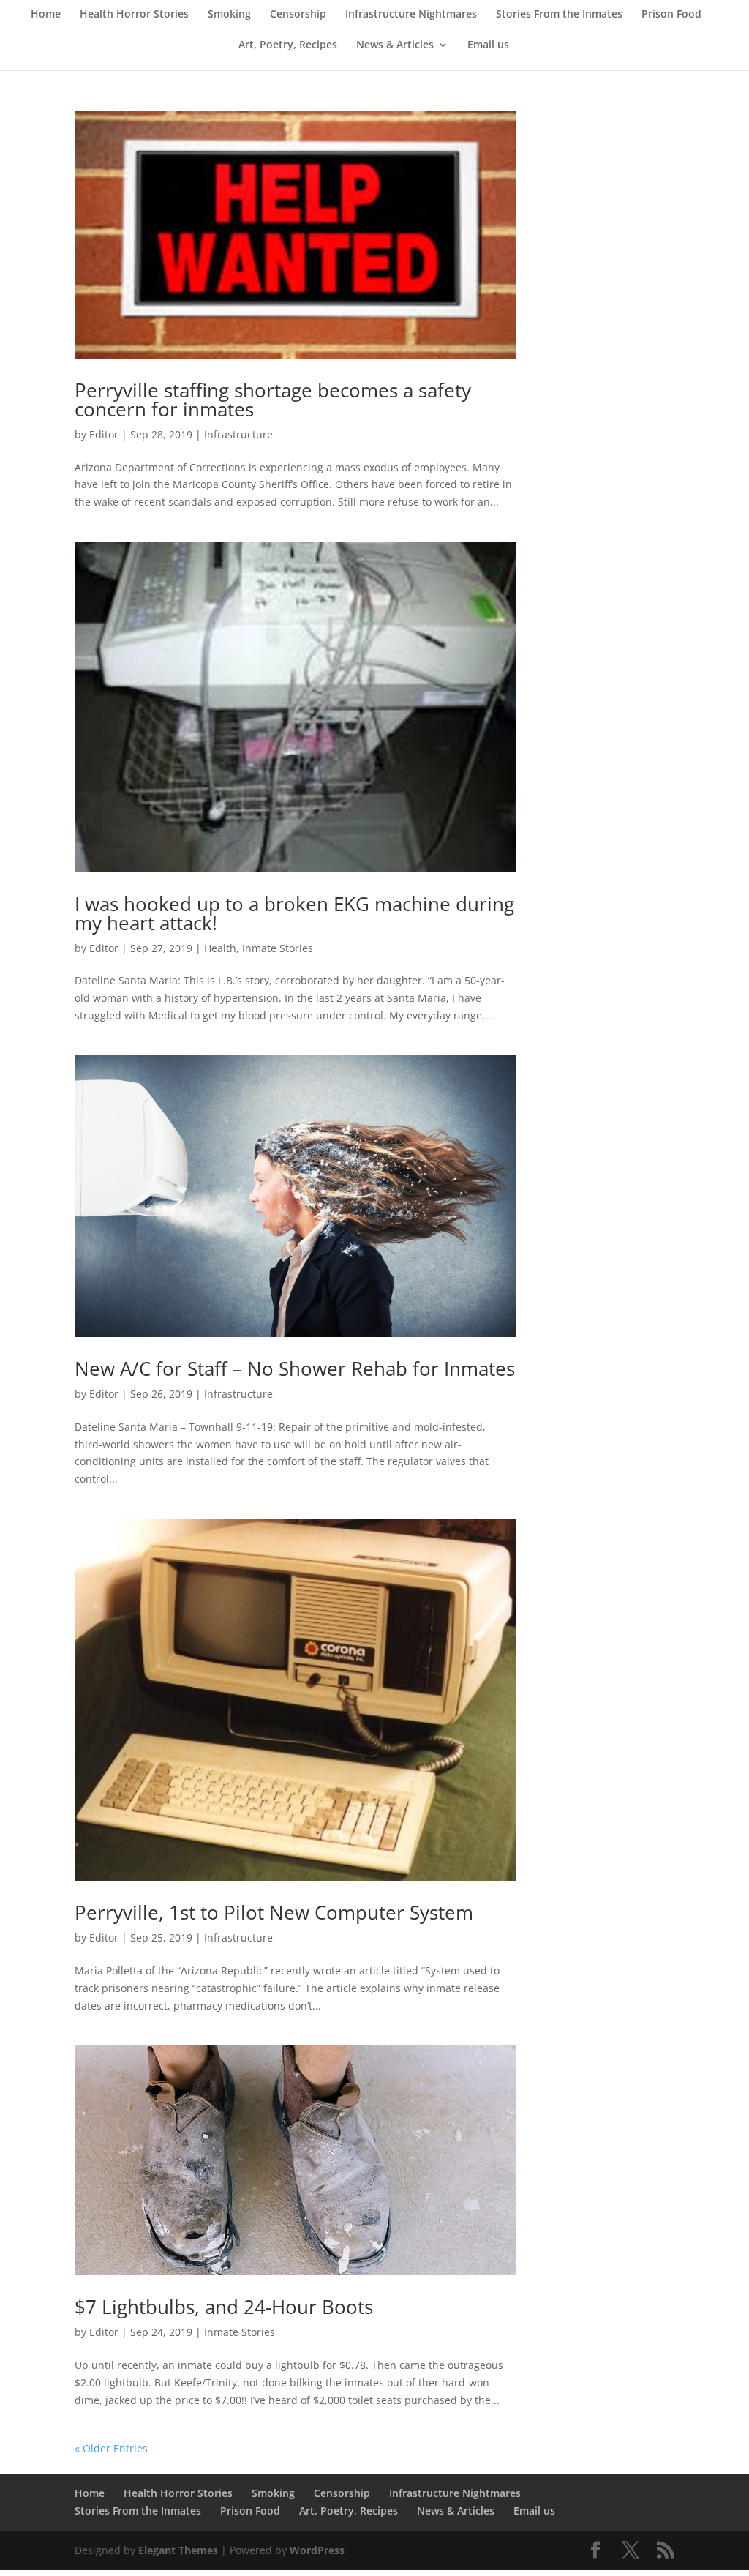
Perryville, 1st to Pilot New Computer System (274, 1912)
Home (46, 15)
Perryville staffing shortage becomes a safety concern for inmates (273, 400)
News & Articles (395, 45)
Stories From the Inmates (559, 15)
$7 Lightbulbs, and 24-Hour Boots (224, 2307)
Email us (488, 45)
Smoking (229, 15)
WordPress (317, 2550)
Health (220, 948)
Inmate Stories (278, 948)
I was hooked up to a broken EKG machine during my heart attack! (294, 913)
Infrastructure (238, 434)
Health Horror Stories (134, 15)
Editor (104, 434)
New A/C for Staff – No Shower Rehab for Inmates (295, 1368)
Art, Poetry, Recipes (288, 45)
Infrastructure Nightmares (411, 15)
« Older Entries (111, 2448)
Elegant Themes (178, 2550)
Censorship (298, 15)
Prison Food (671, 15)
